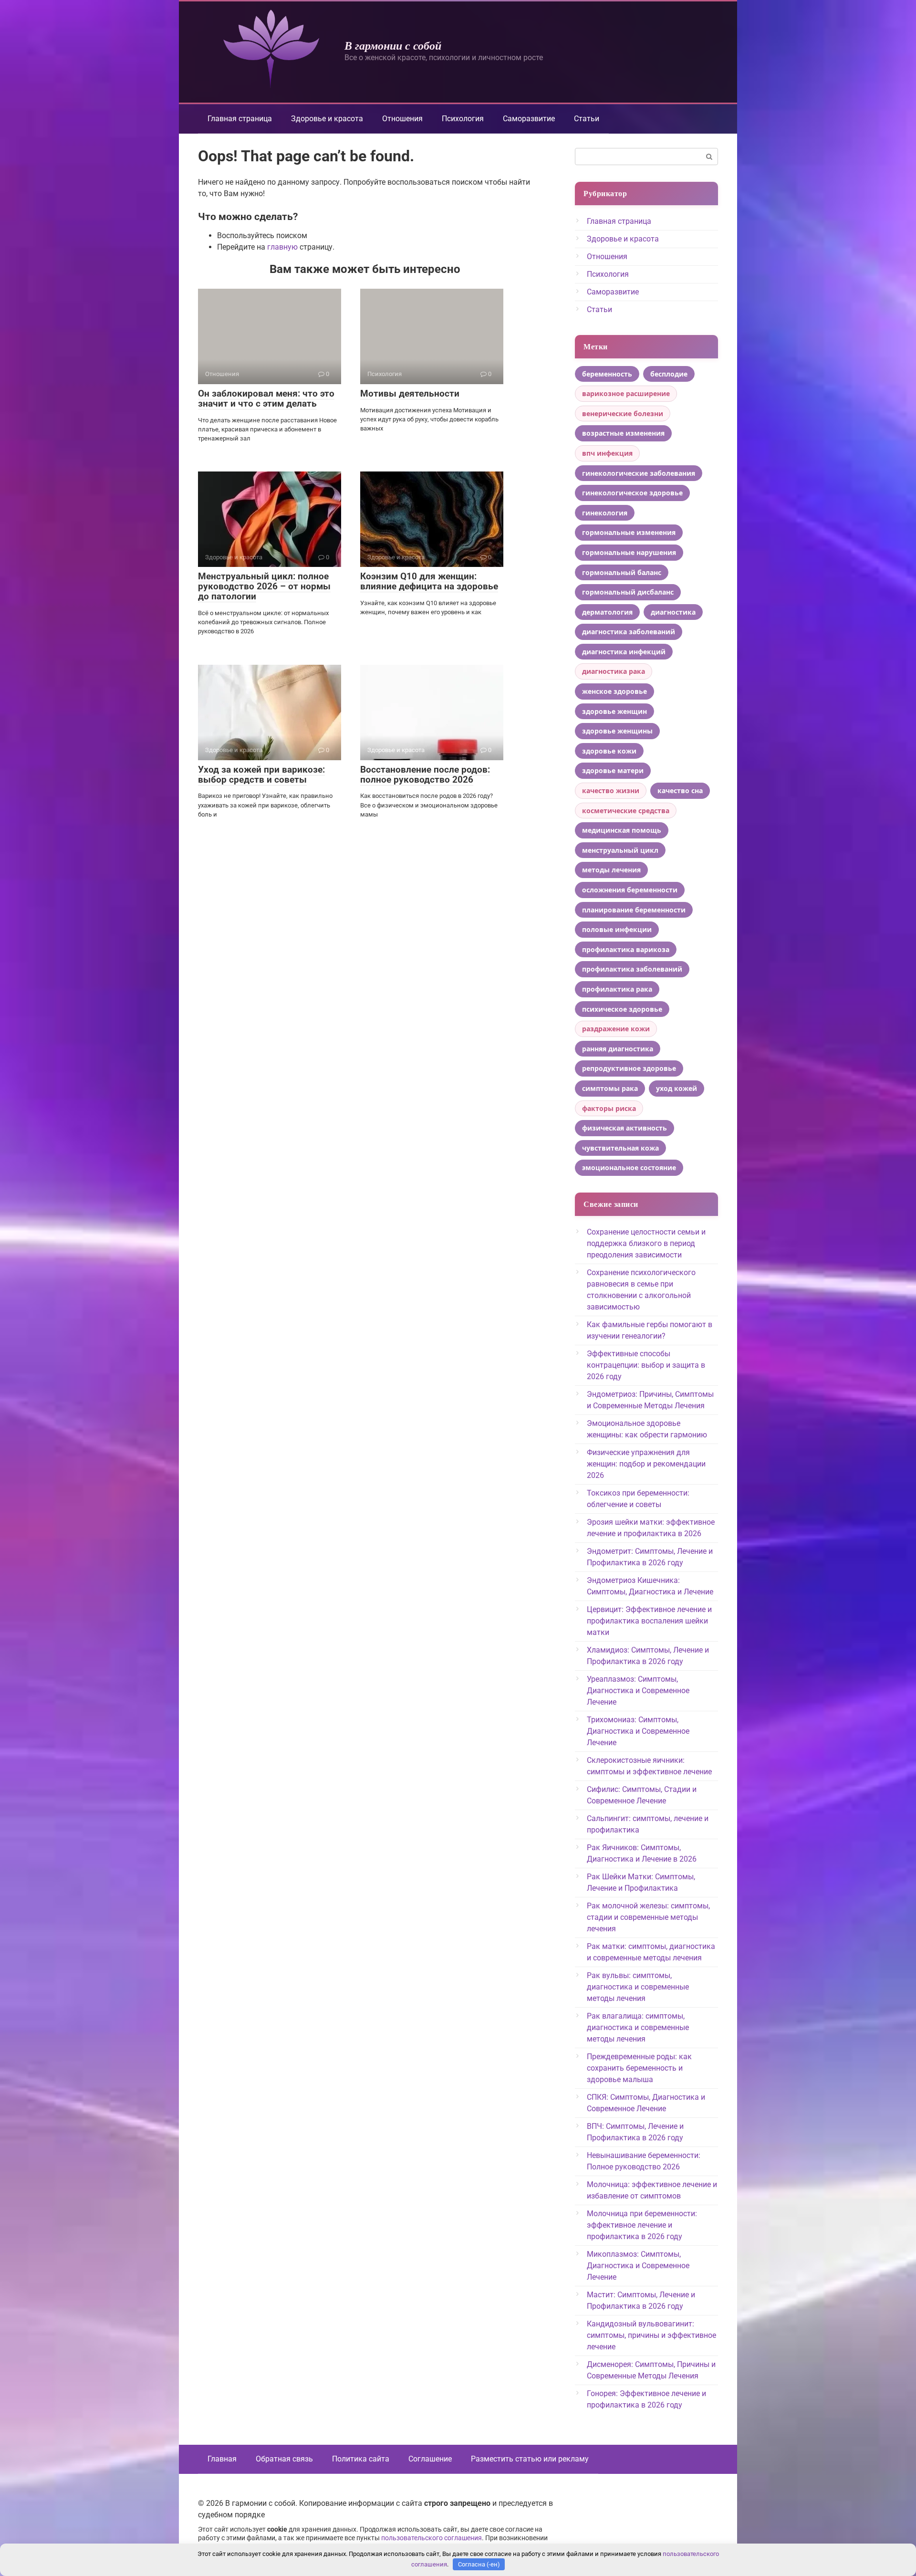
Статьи (587, 119)
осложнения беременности (630, 890)
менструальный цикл (620, 850)
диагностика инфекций (624, 652)
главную (282, 247)
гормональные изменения (629, 532)
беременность (607, 374)
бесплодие (669, 374)
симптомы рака (610, 1088)
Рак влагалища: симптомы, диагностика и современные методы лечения (638, 2027)
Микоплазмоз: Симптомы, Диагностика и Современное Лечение (638, 2266)
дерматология (607, 612)
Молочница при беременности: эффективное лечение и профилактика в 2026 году (642, 2225)
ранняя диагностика (618, 1049)
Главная (222, 2459)
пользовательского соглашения (432, 2538)
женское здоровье (614, 691)
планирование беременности (634, 910)
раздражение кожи (616, 1029)
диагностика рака (614, 671)
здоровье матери (613, 770)
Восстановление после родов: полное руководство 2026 (425, 775)
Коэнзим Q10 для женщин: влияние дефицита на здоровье (429, 581)
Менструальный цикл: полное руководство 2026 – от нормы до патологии (264, 586)
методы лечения (611, 870)
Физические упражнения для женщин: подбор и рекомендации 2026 (646, 1464)
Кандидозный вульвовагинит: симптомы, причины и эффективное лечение (651, 2335)
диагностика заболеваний (629, 632)
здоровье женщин (614, 711)
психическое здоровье (622, 1009)
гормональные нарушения (629, 552)
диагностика (673, 612)
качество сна (680, 791)
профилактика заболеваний (632, 969)
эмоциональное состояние (629, 1168)
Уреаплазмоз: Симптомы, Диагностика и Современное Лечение (638, 1691)
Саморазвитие (529, 119)
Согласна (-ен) (479, 2564)
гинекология (605, 513)
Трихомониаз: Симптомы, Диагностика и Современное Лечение (638, 1731)
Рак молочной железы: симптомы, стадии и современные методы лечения (648, 1917)
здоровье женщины (617, 731)
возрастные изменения (623, 433)
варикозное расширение (626, 393)
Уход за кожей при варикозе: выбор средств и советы (261, 775)
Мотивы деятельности (410, 393)
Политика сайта (361, 2459)
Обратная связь (284, 2459)
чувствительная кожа (620, 1148)
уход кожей (677, 1088)
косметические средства (626, 811)
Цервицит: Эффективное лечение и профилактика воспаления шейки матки (649, 1621)
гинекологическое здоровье (632, 493)
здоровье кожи (609, 751)
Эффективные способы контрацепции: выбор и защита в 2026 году (646, 1365)
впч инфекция (607, 453)
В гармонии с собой (393, 45)
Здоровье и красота (327, 119)
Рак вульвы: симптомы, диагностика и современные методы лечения (638, 1987)
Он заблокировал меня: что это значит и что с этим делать (266, 398)
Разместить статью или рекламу (530, 2459)
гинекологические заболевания (639, 473)
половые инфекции (617, 929)
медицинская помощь (622, 830)
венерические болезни (623, 414)
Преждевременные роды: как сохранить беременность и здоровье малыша (639, 2068)
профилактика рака (617, 989)
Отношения (402, 119)
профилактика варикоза (626, 949)
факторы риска (609, 1108)
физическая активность (625, 1128)
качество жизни (611, 791)
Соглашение (430, 2459)
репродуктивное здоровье (629, 1068)
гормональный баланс (622, 572)
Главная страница (240, 119)
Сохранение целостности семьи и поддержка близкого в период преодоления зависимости (646, 1243)
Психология (463, 119)
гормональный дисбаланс (628, 592)
